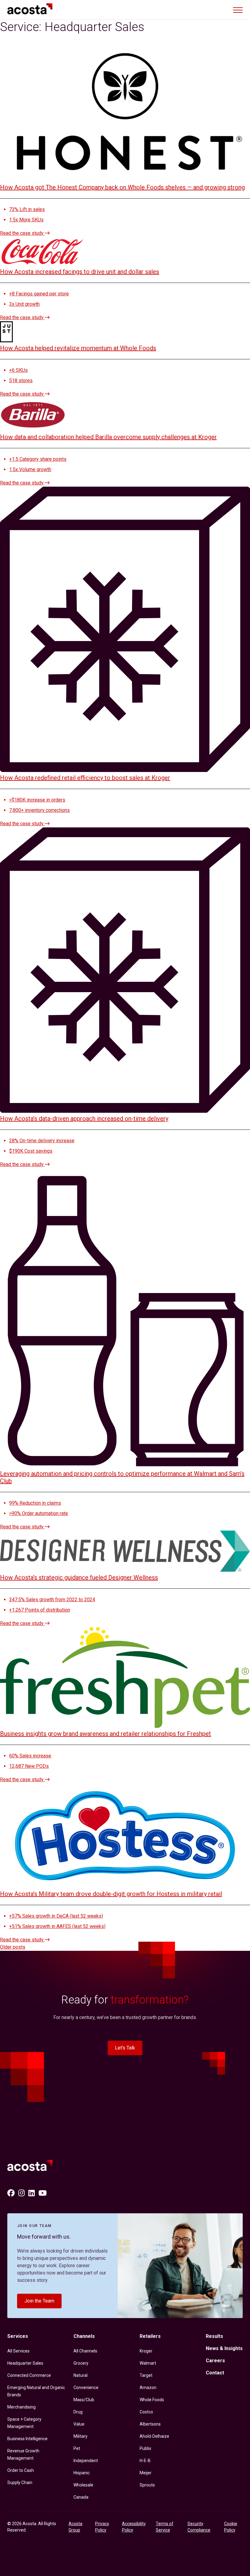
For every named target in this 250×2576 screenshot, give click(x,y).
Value (79, 2424)
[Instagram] (21, 2193)
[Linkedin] (32, 2193)
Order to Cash (21, 2470)
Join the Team (39, 2301)
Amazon (148, 2387)
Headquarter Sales (25, 2363)
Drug (78, 2412)
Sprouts (147, 2485)
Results (214, 2336)
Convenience (86, 2387)
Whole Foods (152, 2400)
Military (80, 2436)
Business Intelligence (27, 2439)
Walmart (148, 2363)
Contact (215, 2373)
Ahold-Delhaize (154, 2436)
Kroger (146, 2351)
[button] (238, 10)
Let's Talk (125, 2048)
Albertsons (150, 2424)
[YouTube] (43, 2193)
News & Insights (224, 2348)
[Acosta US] (32, 2167)
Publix (145, 2448)
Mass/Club (84, 2400)
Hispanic (82, 2473)
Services (18, 2336)
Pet (77, 2448)
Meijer (146, 2473)
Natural (80, 2375)
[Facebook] (11, 2193)
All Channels (85, 2351)
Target (146, 2375)
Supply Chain (20, 2483)
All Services (18, 2351)
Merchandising (21, 2407)
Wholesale (83, 2485)
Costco (146, 2412)
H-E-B (145, 2461)
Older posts (13, 1947)
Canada (81, 2497)
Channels (84, 2336)
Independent (86, 2461)
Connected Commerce (29, 2375)
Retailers (150, 2336)
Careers (215, 2361)
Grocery (81, 2363)
